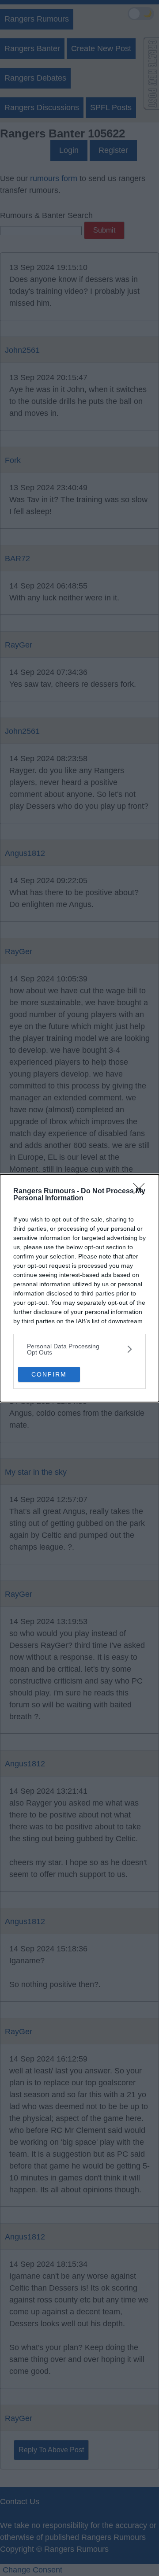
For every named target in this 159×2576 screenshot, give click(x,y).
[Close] (142, 1192)
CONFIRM (49, 1374)
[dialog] (79, 1288)
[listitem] (79, 1349)
